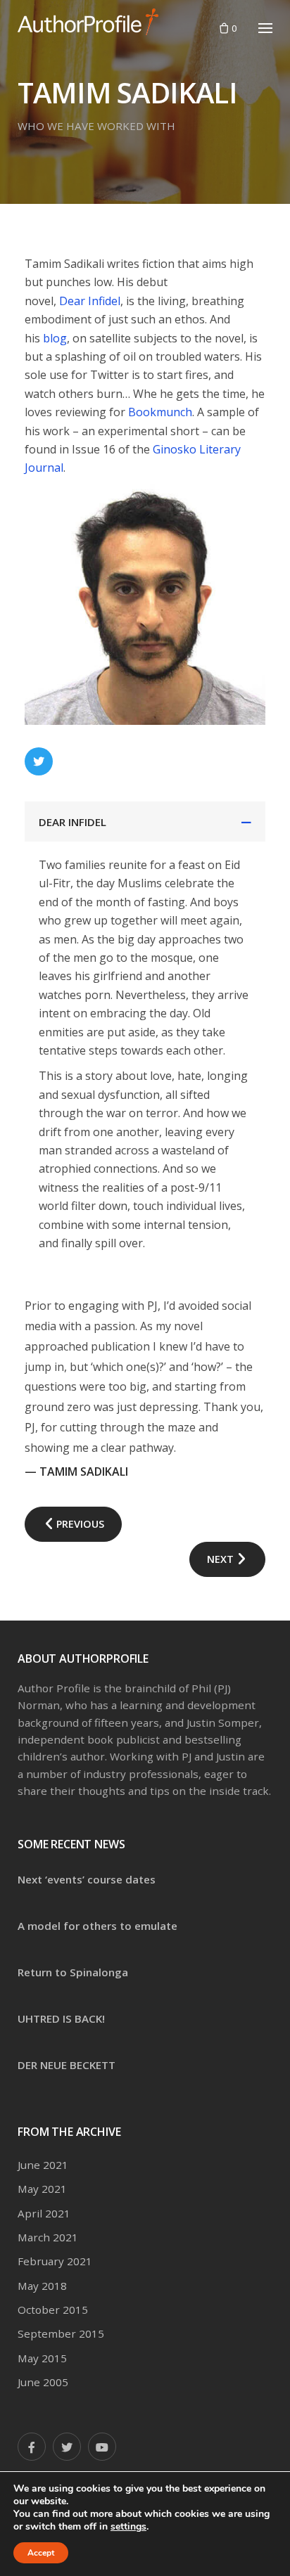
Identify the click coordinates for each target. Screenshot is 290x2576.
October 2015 (53, 2310)
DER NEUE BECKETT (67, 2065)
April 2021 (44, 2213)
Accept (41, 2553)
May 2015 (42, 2358)
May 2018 (42, 2286)
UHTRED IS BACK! (61, 2018)
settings (128, 2527)
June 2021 (43, 2165)
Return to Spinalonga (73, 1972)
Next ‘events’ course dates (87, 1879)
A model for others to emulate (97, 1926)
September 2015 (61, 2333)
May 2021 (42, 2189)
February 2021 (55, 2261)
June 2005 (43, 2382)
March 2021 (48, 2237)
